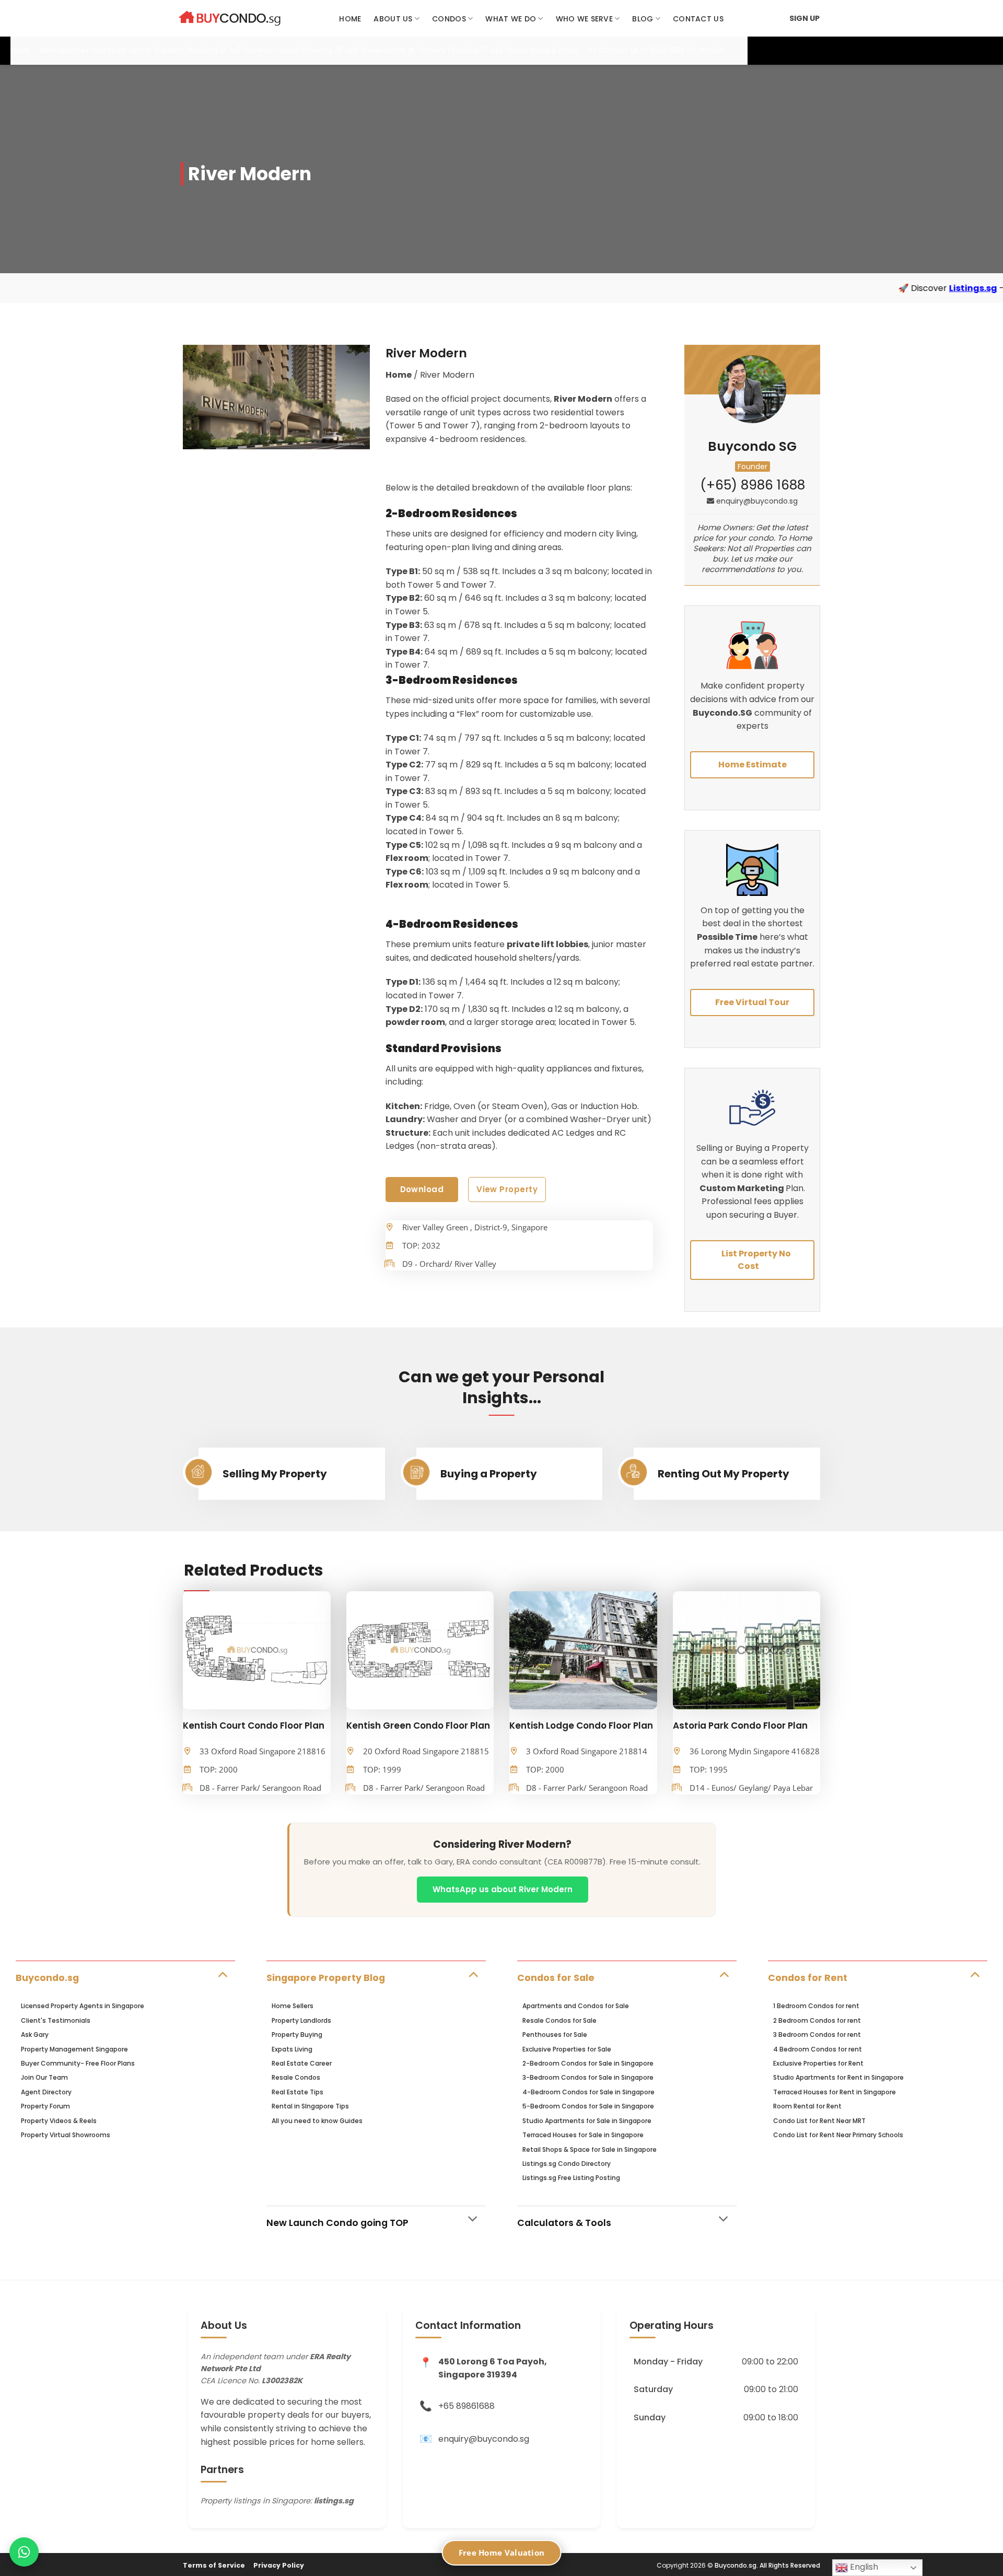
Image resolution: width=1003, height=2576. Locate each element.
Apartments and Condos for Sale (576, 2006)
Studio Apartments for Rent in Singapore (838, 2077)
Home (350, 19)
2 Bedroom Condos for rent (817, 2020)
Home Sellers (293, 2006)
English (863, 2567)
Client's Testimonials (56, 2020)
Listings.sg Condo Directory (567, 2164)
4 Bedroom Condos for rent (818, 2049)
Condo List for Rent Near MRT (819, 2121)
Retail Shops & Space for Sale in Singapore (590, 2149)
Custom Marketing (743, 1188)
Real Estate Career (302, 2063)
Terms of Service (214, 2565)
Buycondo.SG (722, 713)
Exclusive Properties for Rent (818, 2063)
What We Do (511, 19)
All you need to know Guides (317, 2121)
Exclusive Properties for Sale (567, 2049)
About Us (393, 19)
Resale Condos (296, 2077)
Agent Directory (46, 2092)
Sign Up (804, 18)
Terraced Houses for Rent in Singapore (835, 2092)
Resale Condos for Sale (559, 2020)
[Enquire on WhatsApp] (24, 2552)
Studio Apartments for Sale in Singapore (587, 2121)
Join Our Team (44, 2077)
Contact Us (698, 19)
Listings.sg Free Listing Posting (571, 2178)
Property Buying (297, 2035)
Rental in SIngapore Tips (310, 2106)
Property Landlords (301, 2020)
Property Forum (45, 2106)
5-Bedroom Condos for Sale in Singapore (588, 2106)
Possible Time (727, 937)
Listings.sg (812, 288)
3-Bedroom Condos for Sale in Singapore (588, 2077)
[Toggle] (222, 1974)
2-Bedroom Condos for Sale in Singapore (588, 2063)
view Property (507, 1189)
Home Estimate (753, 765)
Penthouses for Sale (555, 2035)
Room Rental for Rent (807, 2106)
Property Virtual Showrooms (66, 2135)
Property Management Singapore (74, 2049)
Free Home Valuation (502, 2552)
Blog (643, 19)
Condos (449, 19)
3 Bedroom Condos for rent (817, 2035)
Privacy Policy (279, 2565)
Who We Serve (584, 19)
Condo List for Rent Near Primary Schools (838, 2135)
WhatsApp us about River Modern (503, 1889)
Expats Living (292, 2049)
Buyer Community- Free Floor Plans (78, 2063)
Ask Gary (35, 2035)
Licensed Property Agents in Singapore (83, 2006)
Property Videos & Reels (59, 2121)
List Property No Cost (756, 1260)
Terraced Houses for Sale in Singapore (583, 2135)
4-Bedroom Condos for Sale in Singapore (588, 2092)
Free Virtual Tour (752, 1002)
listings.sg (334, 2501)
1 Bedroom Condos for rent (816, 2006)
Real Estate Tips (298, 2092)
